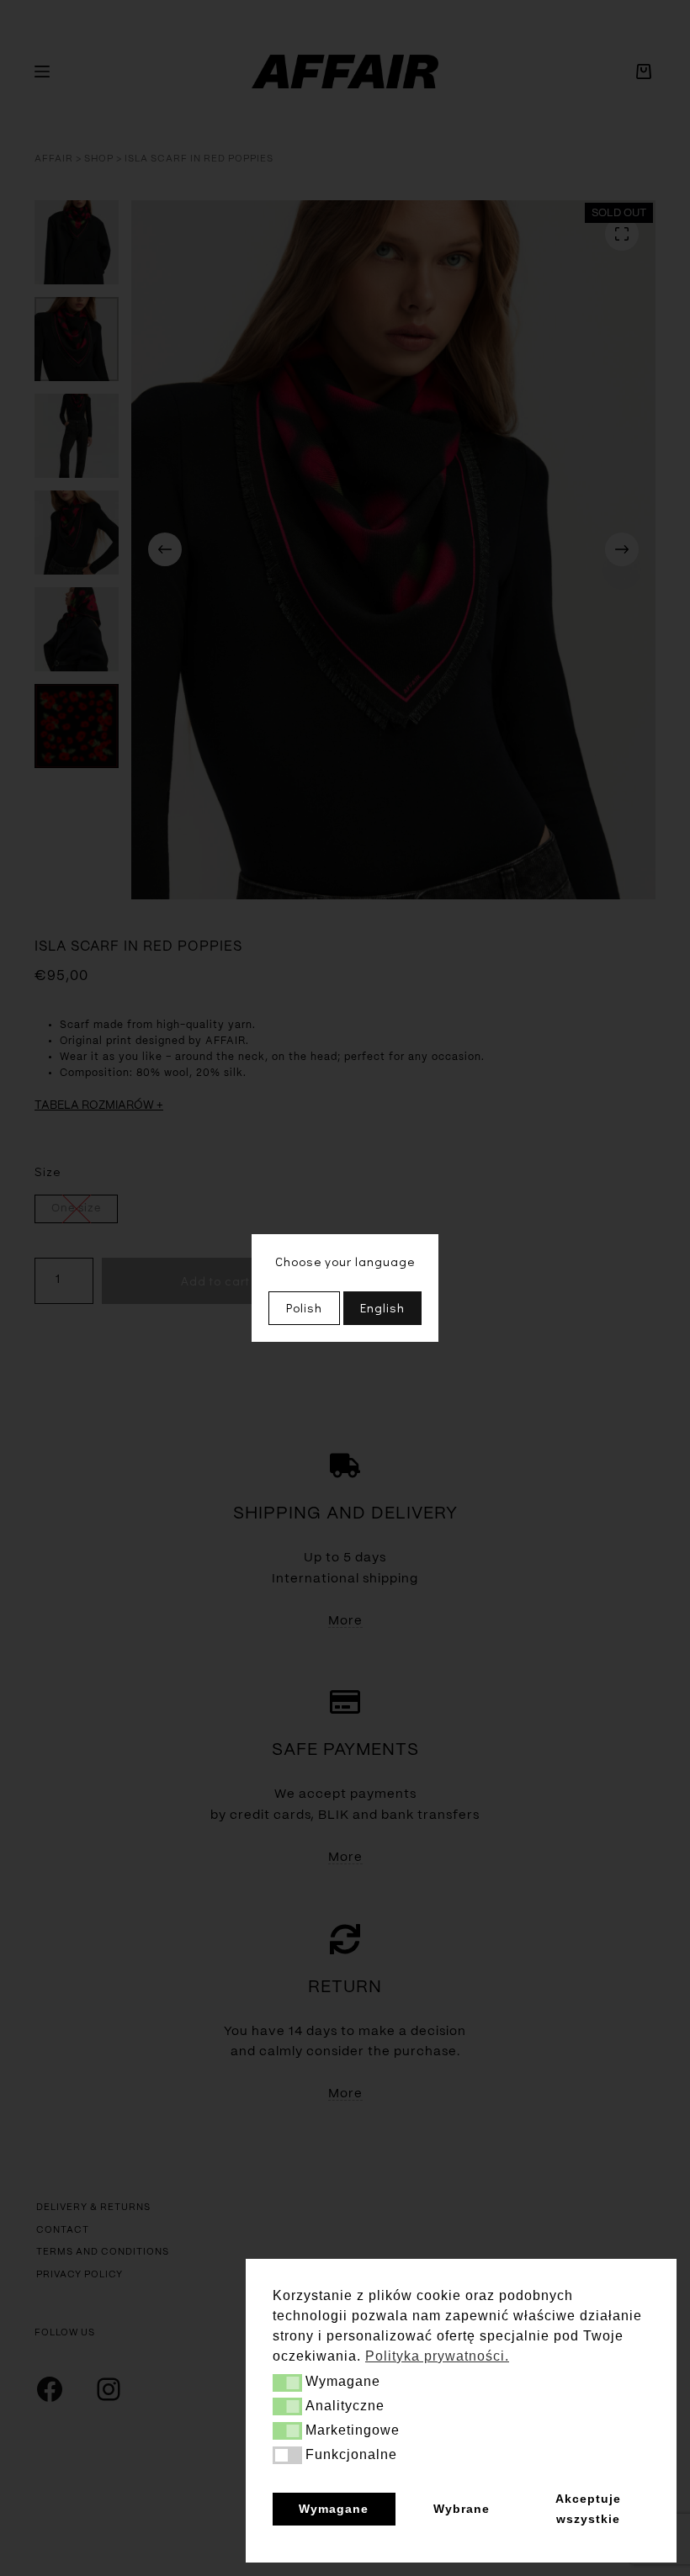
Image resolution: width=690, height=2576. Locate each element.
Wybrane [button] (462, 2509)
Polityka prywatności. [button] (437, 2356)
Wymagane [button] (334, 2509)
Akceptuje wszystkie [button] (588, 2509)
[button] (287, 2383)
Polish (304, 1307)
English (382, 1307)
